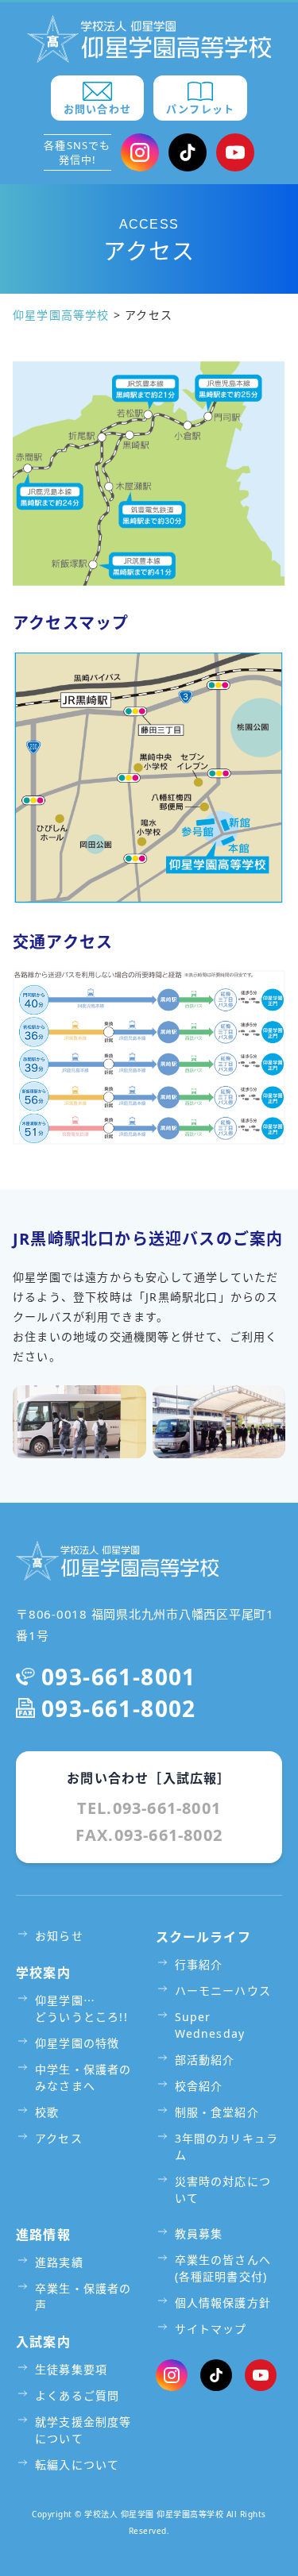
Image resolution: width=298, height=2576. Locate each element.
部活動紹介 (205, 2060)
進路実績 (59, 2262)
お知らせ (59, 1936)
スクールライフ (203, 1937)
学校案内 (43, 1973)
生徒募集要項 (71, 2369)
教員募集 (199, 2233)
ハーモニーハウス (223, 1991)
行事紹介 (199, 1964)
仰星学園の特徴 (77, 2043)
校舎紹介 (199, 2086)
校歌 (47, 2112)
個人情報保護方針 (223, 2303)
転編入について (77, 2464)
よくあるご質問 (77, 2395)
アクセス (59, 2138)
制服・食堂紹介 (217, 2112)
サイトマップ (211, 2329)
